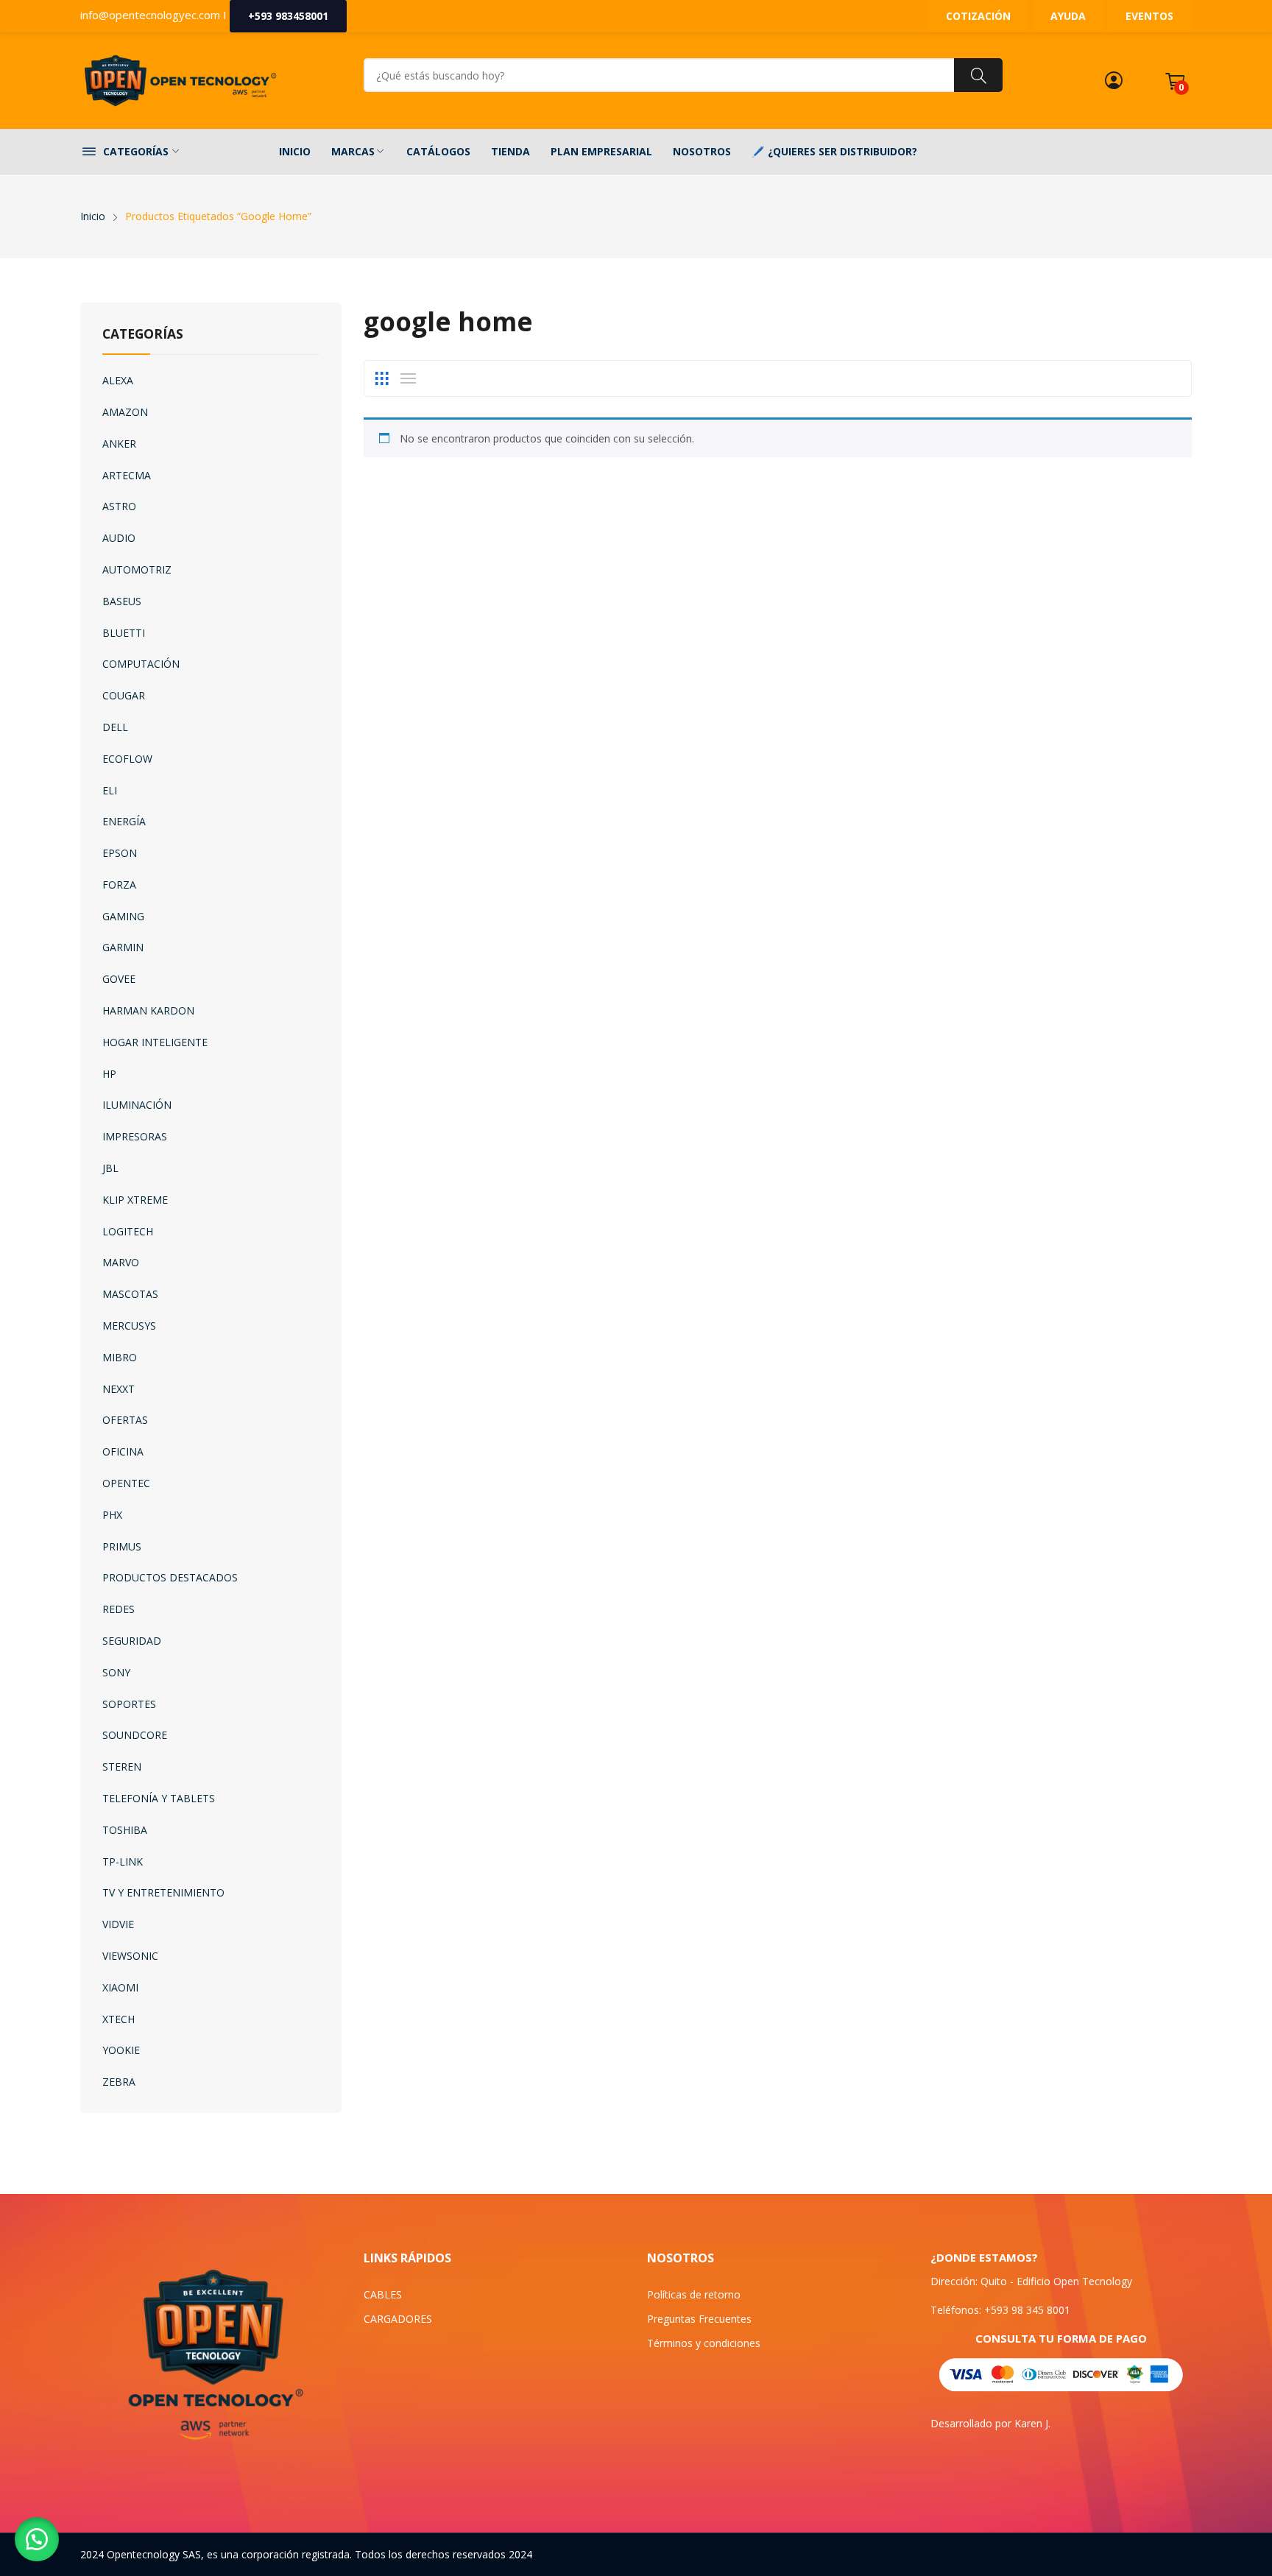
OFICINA (123, 1451)
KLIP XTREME (135, 1200)
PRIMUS (122, 1546)
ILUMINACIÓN (137, 1105)
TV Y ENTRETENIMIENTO (163, 1892)
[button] (37, 2539)
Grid (381, 378)
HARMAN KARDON (148, 1010)
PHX (112, 1515)
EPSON (120, 853)
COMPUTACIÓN (141, 664)
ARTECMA (127, 475)
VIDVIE (118, 1924)
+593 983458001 (288, 16)
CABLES (383, 2294)
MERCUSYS (129, 1326)
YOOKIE (121, 2050)
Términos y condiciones (704, 2343)
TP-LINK (123, 1862)
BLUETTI (124, 633)
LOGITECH (128, 1231)
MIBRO (120, 1357)
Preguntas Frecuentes (699, 2319)
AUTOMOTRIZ (137, 569)
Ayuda (1068, 16)
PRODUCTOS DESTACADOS (170, 1577)
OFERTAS (125, 1420)
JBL (110, 1168)
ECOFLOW (127, 759)
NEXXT (119, 1389)
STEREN (122, 1767)
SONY (116, 1672)
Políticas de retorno (694, 2294)
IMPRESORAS (135, 1136)
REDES (119, 1609)
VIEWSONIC (130, 1956)
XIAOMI (120, 1987)
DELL (115, 727)
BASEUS (122, 601)
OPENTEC (126, 1483)
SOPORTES (129, 1704)
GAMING (123, 916)
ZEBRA (119, 2082)
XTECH (119, 2019)
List (408, 378)
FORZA (119, 885)
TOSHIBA (125, 1830)
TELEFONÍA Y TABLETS (159, 1798)
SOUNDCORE (135, 1735)
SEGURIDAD (132, 1641)
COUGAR (124, 695)
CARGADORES (398, 2319)
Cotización (978, 16)
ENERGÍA (124, 821)
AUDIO (119, 538)
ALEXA (118, 380)
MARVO (121, 1262)
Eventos (1149, 16)
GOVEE (119, 979)
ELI (110, 790)
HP (109, 1074)
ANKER (119, 444)
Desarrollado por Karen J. (990, 2423)
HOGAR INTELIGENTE (155, 1042)
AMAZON (125, 412)
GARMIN (123, 947)
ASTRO (119, 506)
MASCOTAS (130, 1294)
